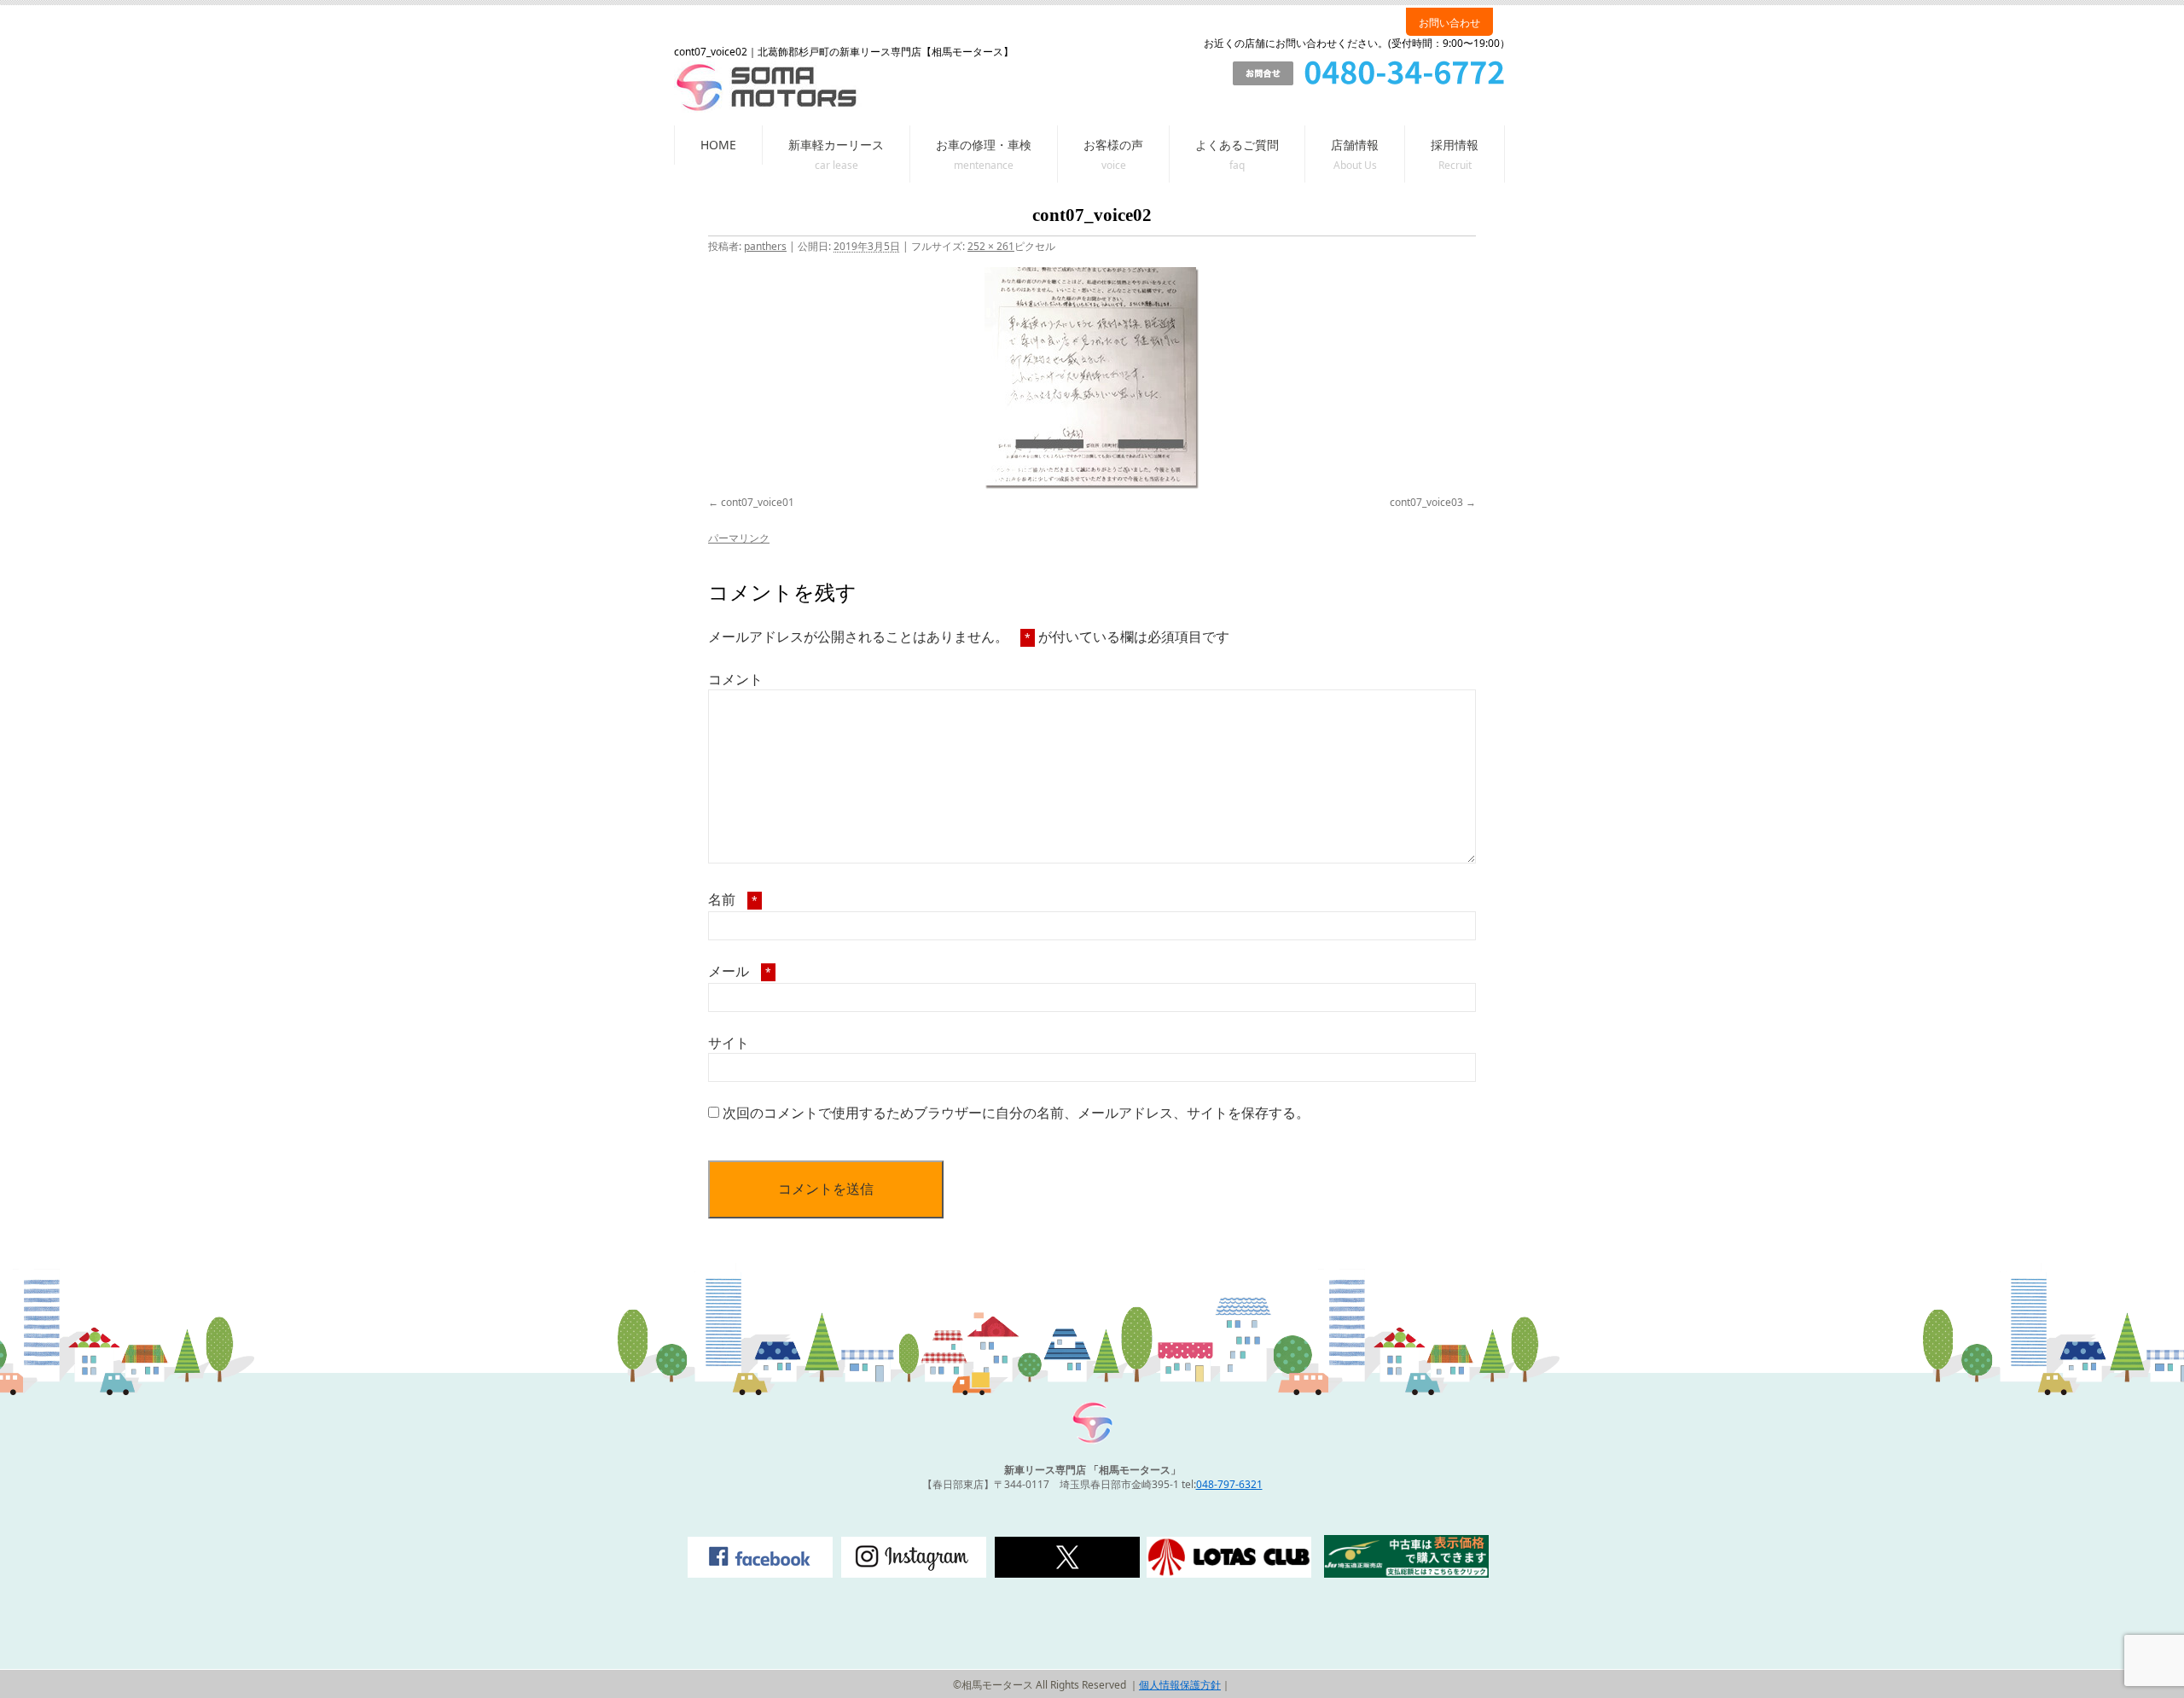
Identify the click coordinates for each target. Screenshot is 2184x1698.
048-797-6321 (1229, 1484)
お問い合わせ (1449, 23)
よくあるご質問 (1237, 145)
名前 (733, 899)
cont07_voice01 (758, 502)
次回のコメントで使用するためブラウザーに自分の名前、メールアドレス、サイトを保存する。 (1016, 1113)
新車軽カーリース (836, 145)
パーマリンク (739, 538)
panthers (765, 246)
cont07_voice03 (1426, 502)
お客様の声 (1113, 145)
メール (740, 971)
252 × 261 (991, 246)
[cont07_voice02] (1092, 378)
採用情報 (1455, 145)
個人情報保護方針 (1180, 1685)
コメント (735, 679)
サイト (729, 1043)
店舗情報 (1355, 145)
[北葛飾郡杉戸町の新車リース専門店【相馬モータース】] (1092, 1441)
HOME (718, 145)
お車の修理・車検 (984, 145)
